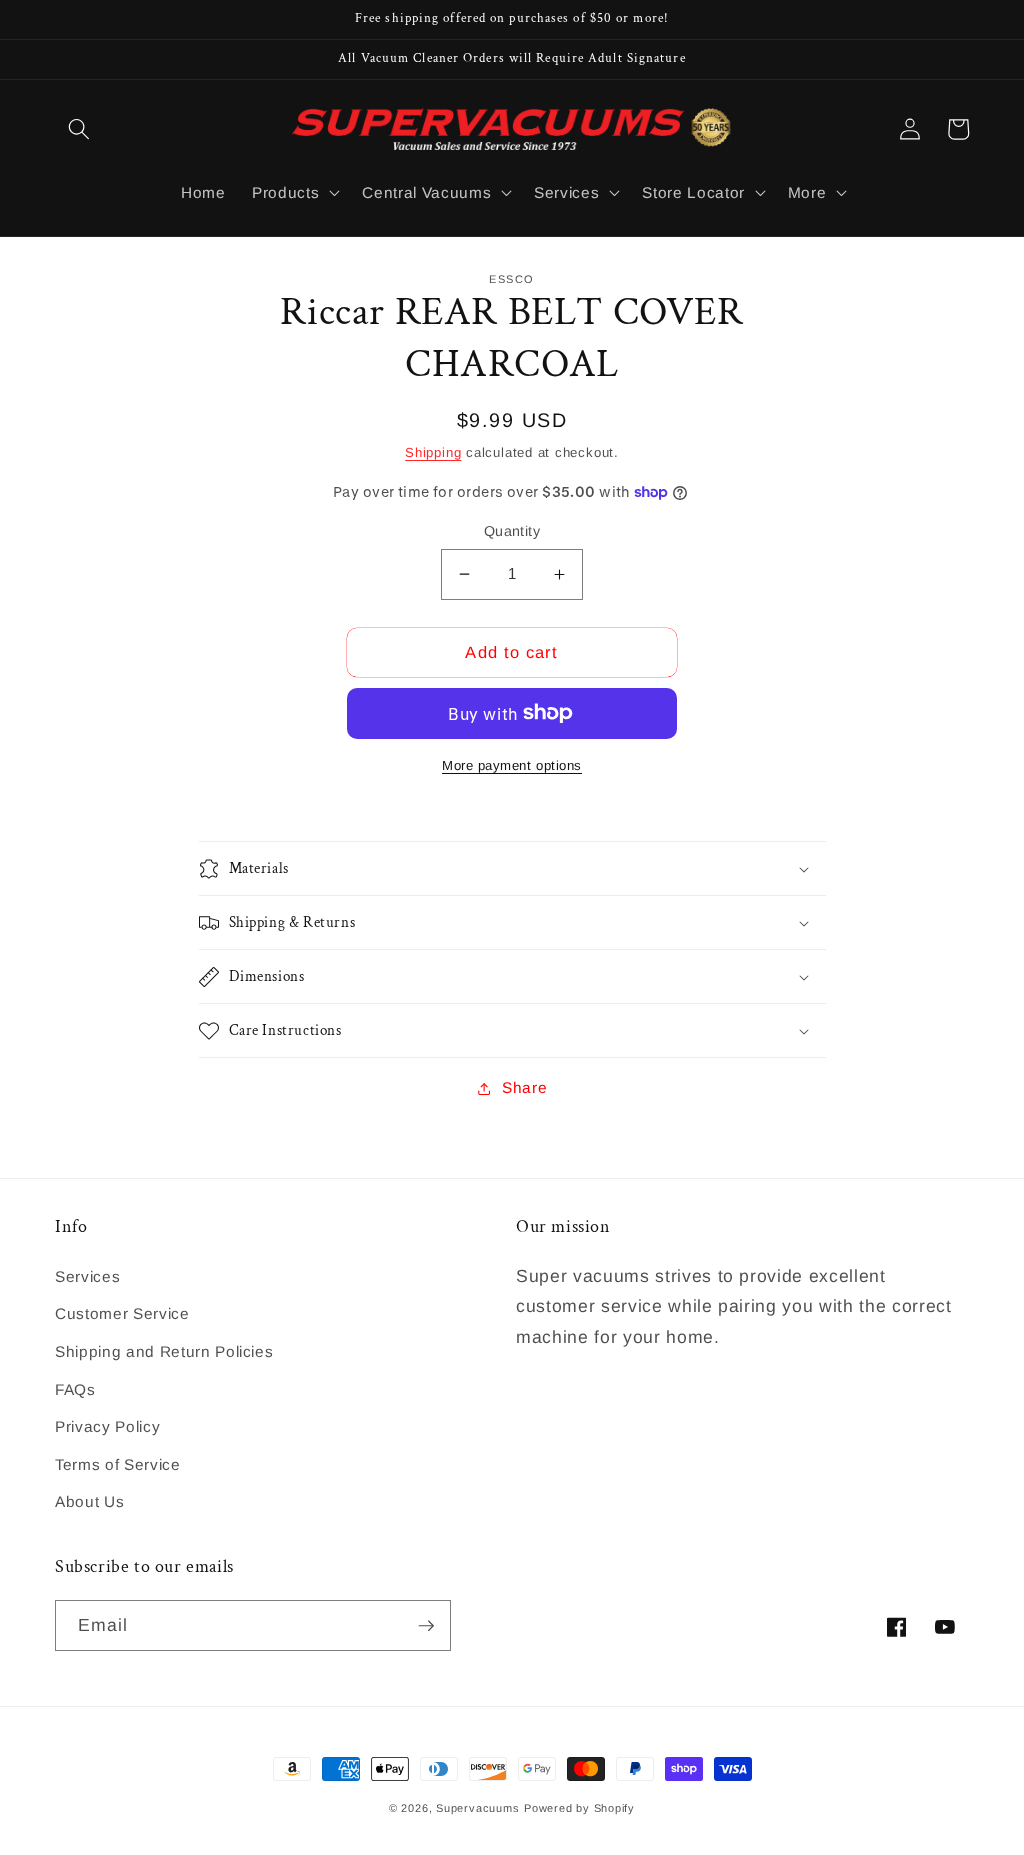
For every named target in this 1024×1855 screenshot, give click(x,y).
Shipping (433, 452)
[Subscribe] (426, 1626)
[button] (79, 129)
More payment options (512, 765)
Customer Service (122, 1313)
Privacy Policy (107, 1426)
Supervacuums (477, 1808)
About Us (89, 1501)
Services (87, 1276)
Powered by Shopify (579, 1808)
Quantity (512, 531)
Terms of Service (118, 1464)
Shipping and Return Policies (164, 1351)
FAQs (75, 1389)
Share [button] (524, 1087)
